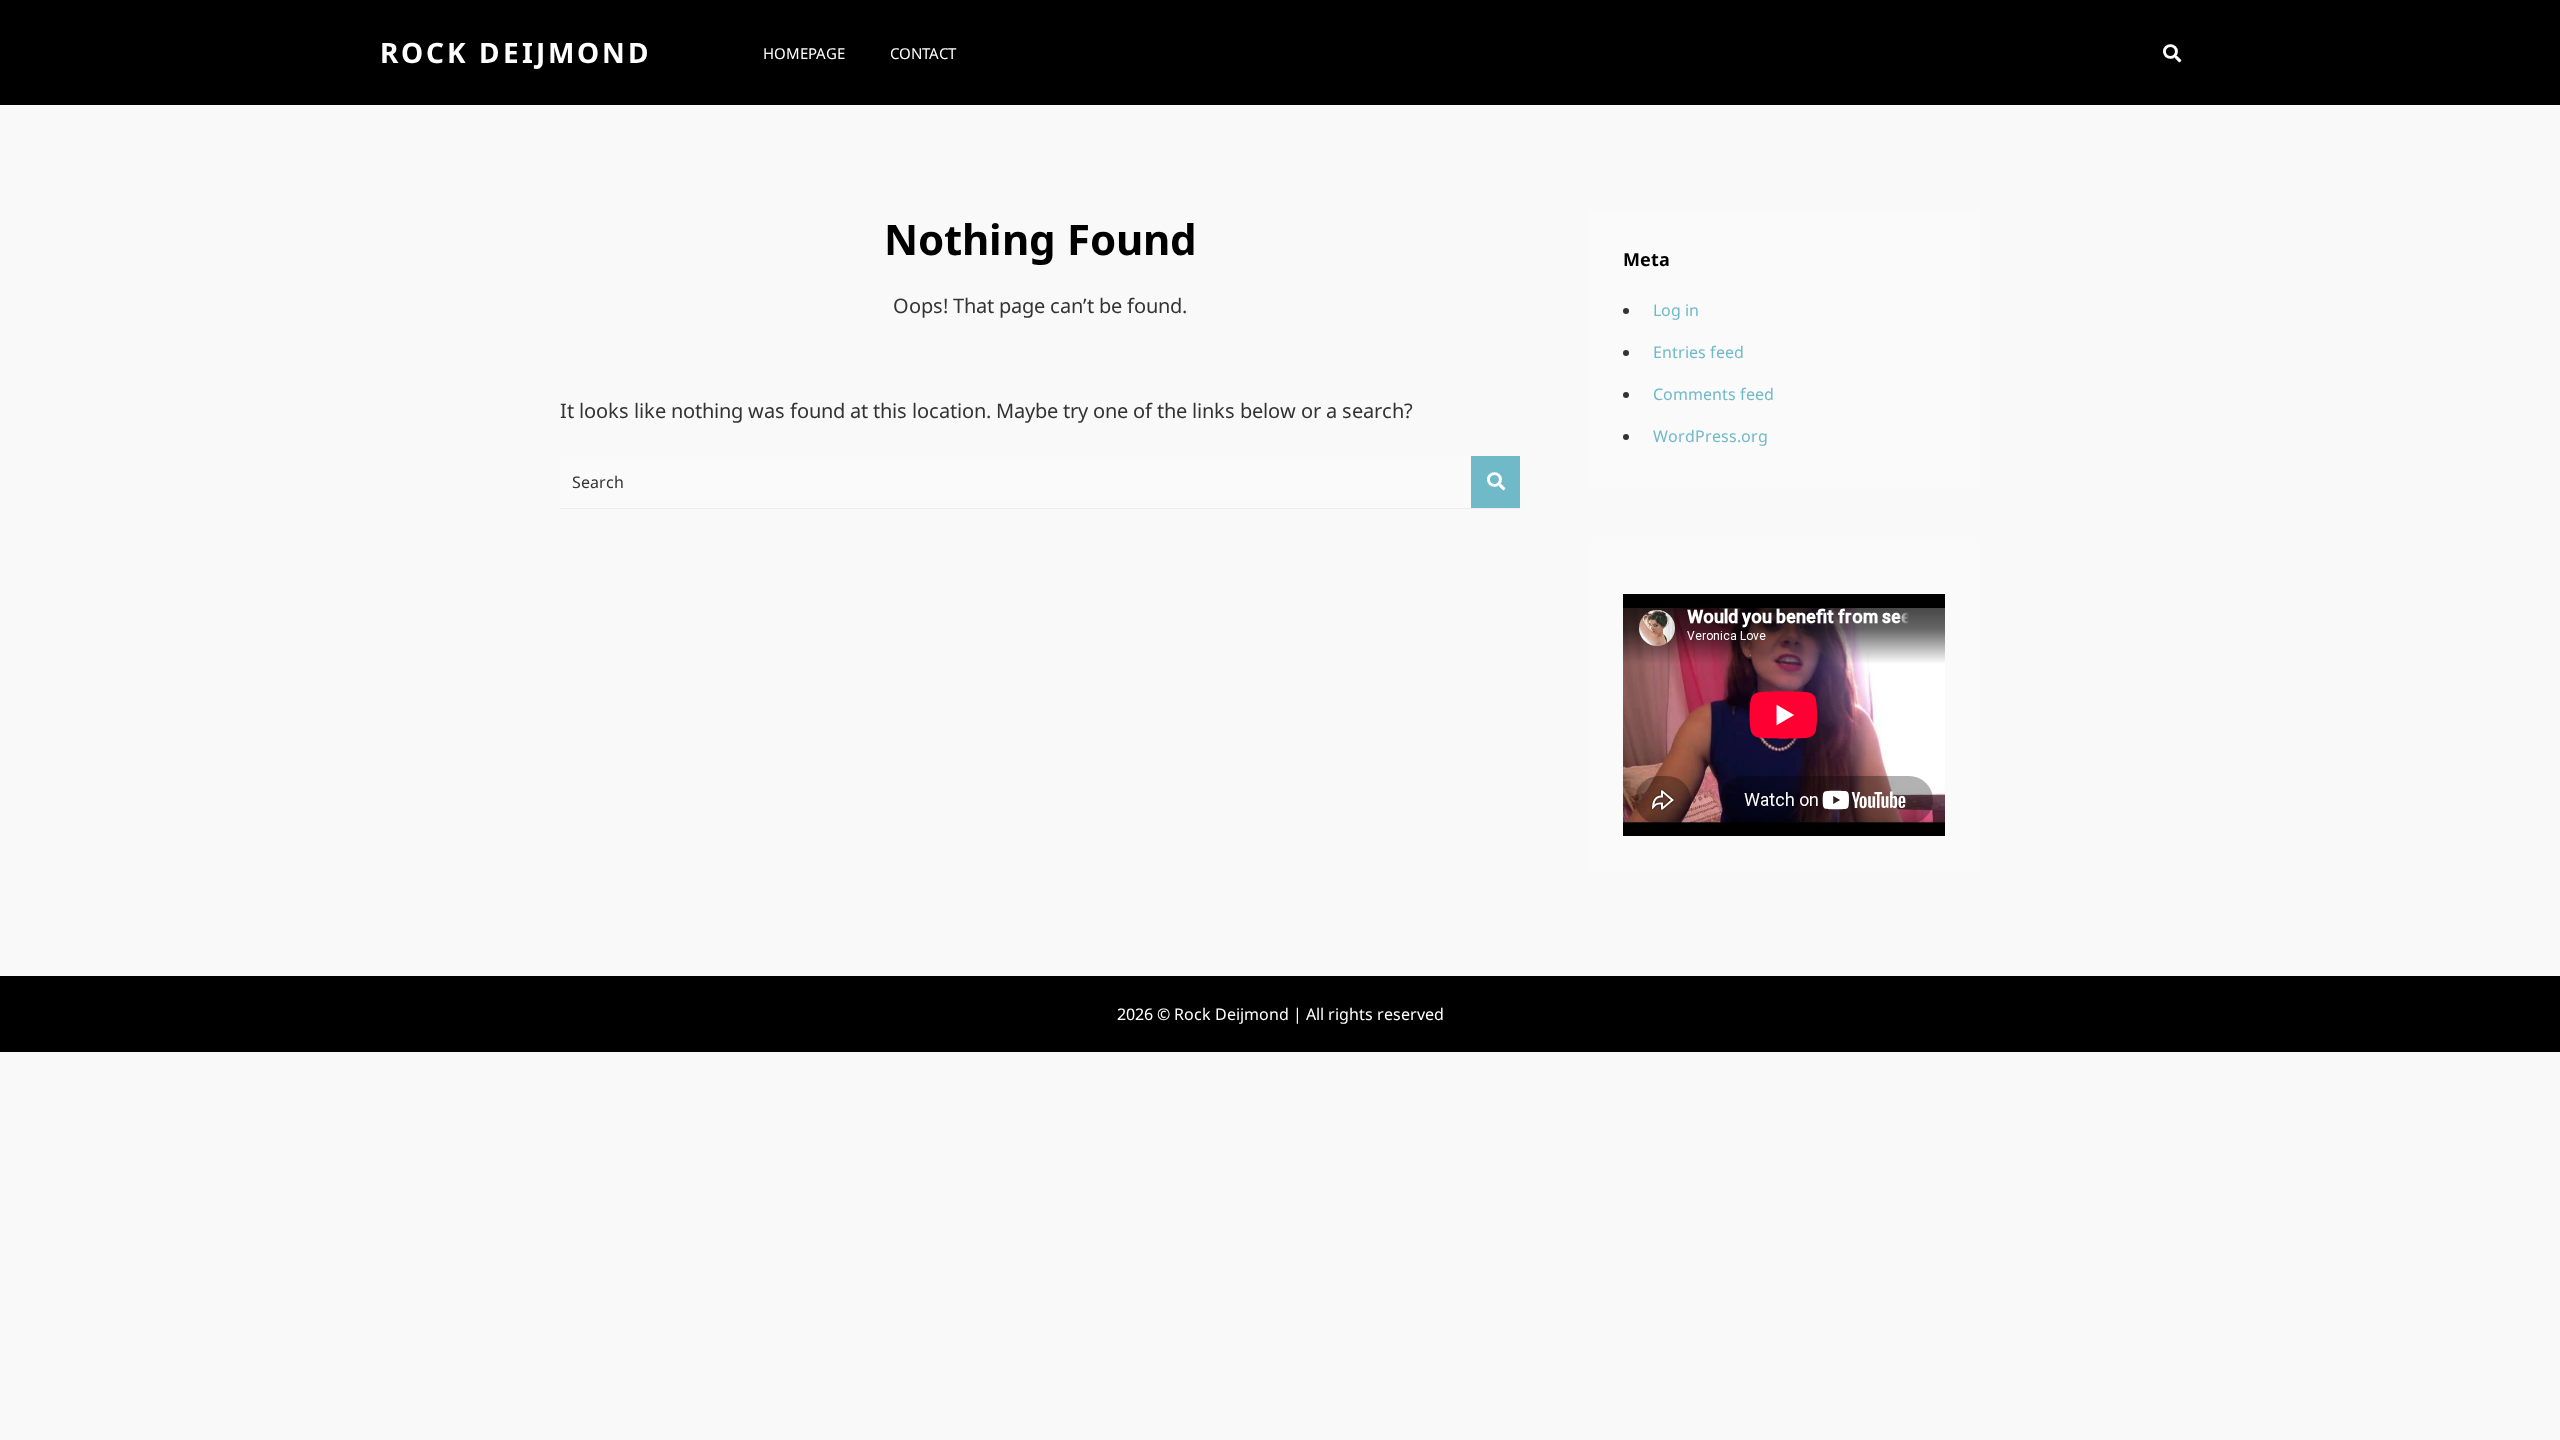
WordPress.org (1710, 436)
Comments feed (1713, 394)
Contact (923, 53)
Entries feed (1698, 352)
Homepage (804, 53)
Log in (1676, 310)
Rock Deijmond (516, 52)
